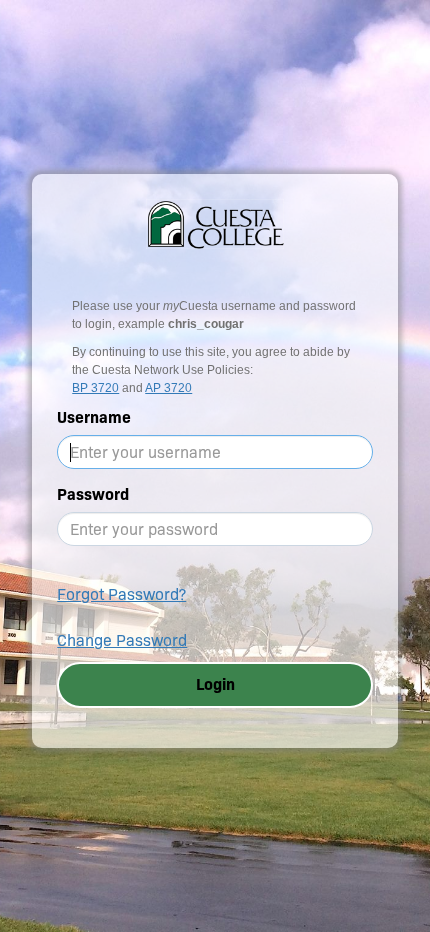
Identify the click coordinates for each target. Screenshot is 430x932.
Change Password (122, 640)
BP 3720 (95, 388)
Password (93, 494)
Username (94, 417)
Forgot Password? (121, 594)
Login (215, 684)
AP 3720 (168, 388)
